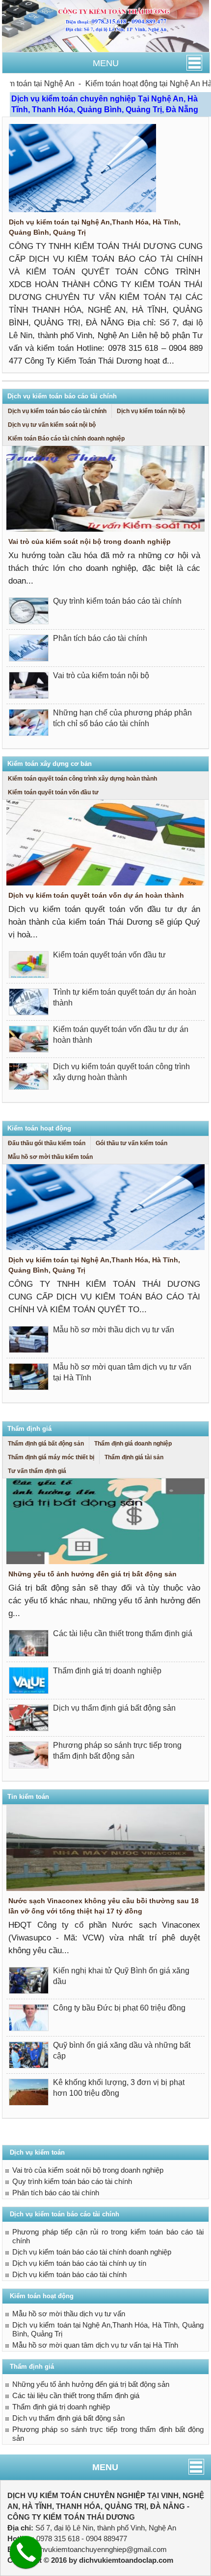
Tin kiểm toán (28, 1797)
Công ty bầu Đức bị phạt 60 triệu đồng (119, 2008)
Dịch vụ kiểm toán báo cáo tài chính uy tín (79, 2263)
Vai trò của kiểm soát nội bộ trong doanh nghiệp (90, 541)
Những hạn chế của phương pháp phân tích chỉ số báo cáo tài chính (122, 718)
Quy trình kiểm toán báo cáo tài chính (117, 601)
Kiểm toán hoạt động (39, 1128)
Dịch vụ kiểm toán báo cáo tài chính (62, 396)
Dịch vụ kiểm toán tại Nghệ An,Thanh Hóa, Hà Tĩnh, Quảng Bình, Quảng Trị (95, 227)
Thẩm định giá (29, 1429)
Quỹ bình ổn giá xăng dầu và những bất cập (122, 2050)
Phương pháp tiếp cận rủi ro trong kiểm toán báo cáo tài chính (108, 2236)
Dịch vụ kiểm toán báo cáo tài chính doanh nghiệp (92, 2252)
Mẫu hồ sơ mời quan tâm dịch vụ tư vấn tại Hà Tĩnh (122, 1372)
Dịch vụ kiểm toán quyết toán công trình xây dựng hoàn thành (121, 1072)
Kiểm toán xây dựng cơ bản (50, 764)
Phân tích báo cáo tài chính (100, 638)
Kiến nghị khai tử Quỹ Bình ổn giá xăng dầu (121, 1976)
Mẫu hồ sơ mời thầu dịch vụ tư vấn (114, 1330)
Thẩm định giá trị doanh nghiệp (107, 1671)
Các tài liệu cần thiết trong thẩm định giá (123, 1633)
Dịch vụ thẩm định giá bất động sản (114, 1708)
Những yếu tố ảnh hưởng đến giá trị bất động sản (92, 1574)
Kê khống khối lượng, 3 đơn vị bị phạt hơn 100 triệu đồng (119, 2088)
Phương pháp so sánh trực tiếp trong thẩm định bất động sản (117, 1751)
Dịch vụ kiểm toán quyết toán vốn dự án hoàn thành (96, 895)
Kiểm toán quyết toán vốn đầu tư (109, 955)
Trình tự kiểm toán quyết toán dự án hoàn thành (125, 997)
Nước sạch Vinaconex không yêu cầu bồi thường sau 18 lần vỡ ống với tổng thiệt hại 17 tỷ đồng (104, 1906)
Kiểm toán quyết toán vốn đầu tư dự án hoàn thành (121, 1035)
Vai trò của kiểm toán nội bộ (101, 675)
